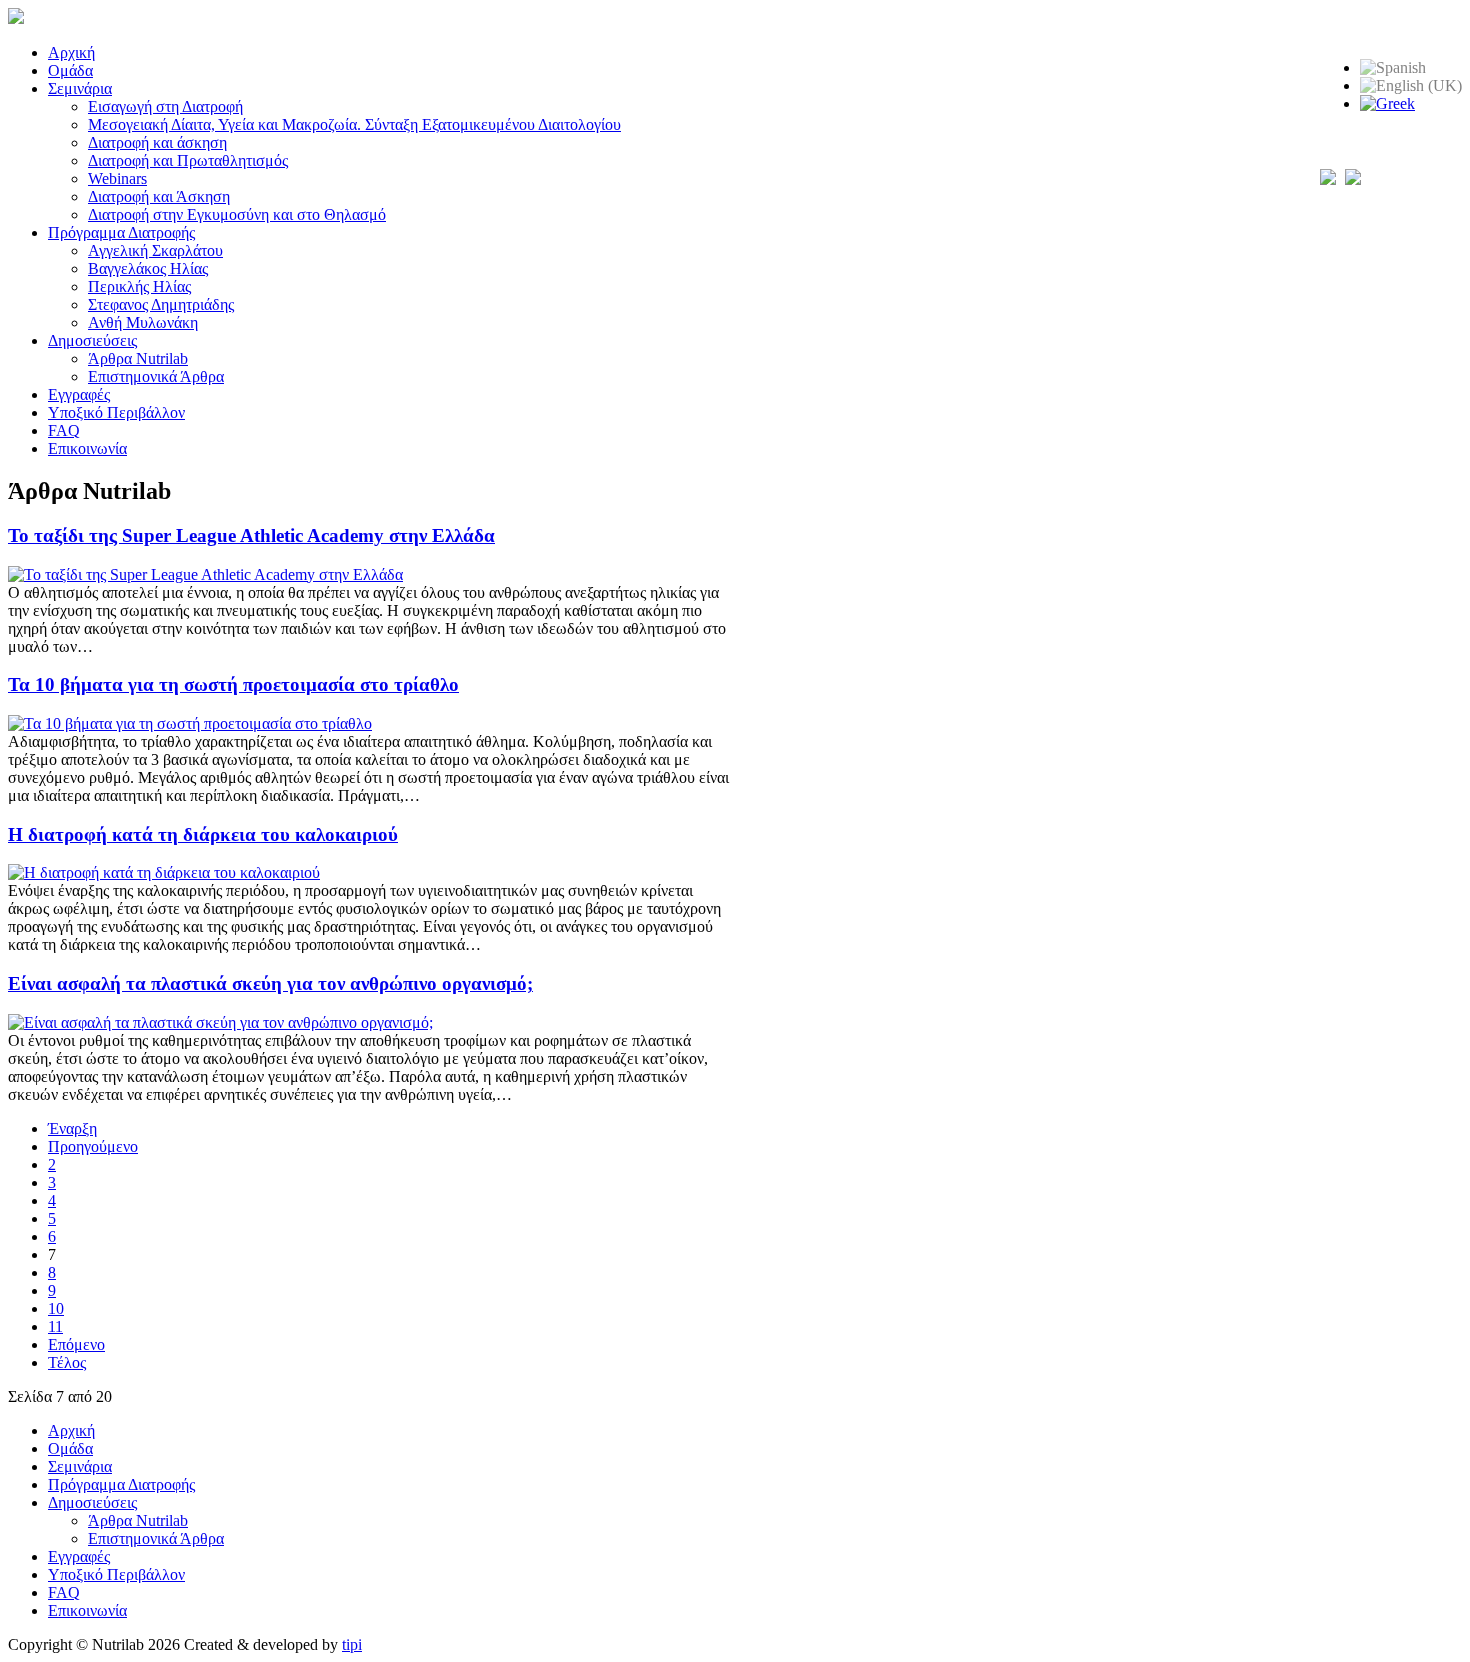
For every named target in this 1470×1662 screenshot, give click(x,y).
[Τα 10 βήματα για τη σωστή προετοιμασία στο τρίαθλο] (190, 723)
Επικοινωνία (87, 448)
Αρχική (71, 52)
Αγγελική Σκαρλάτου (155, 250)
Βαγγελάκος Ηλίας (148, 268)
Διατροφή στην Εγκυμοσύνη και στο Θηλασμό (237, 214)
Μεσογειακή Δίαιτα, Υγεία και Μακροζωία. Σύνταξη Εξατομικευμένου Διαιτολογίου (354, 124)
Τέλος (67, 1362)
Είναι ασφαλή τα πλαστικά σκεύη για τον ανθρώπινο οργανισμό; (270, 983)
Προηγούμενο (93, 1146)
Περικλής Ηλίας (139, 286)
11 (55, 1326)
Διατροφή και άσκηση (157, 142)
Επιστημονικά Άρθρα (156, 376)
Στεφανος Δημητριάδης (161, 304)
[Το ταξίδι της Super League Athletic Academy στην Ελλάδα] (205, 574)
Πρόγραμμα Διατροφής (121, 232)
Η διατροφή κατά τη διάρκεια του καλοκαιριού (203, 834)
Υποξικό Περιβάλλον (116, 412)
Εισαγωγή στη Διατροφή (165, 106)
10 (56, 1308)
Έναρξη (72, 1128)
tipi (352, 1644)
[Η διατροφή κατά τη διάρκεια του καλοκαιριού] (164, 872)
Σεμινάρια (80, 88)
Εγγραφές (79, 394)
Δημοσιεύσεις (92, 340)
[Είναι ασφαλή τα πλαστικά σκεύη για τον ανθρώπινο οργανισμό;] (220, 1022)
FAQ (64, 430)
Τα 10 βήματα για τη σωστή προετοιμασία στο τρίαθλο (233, 684)
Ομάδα (70, 70)
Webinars (117, 178)
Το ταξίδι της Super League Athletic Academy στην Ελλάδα (251, 535)
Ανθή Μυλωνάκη (143, 322)
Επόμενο (76, 1344)
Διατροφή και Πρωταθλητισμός (188, 160)
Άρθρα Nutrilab (138, 358)
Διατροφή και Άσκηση (159, 196)
